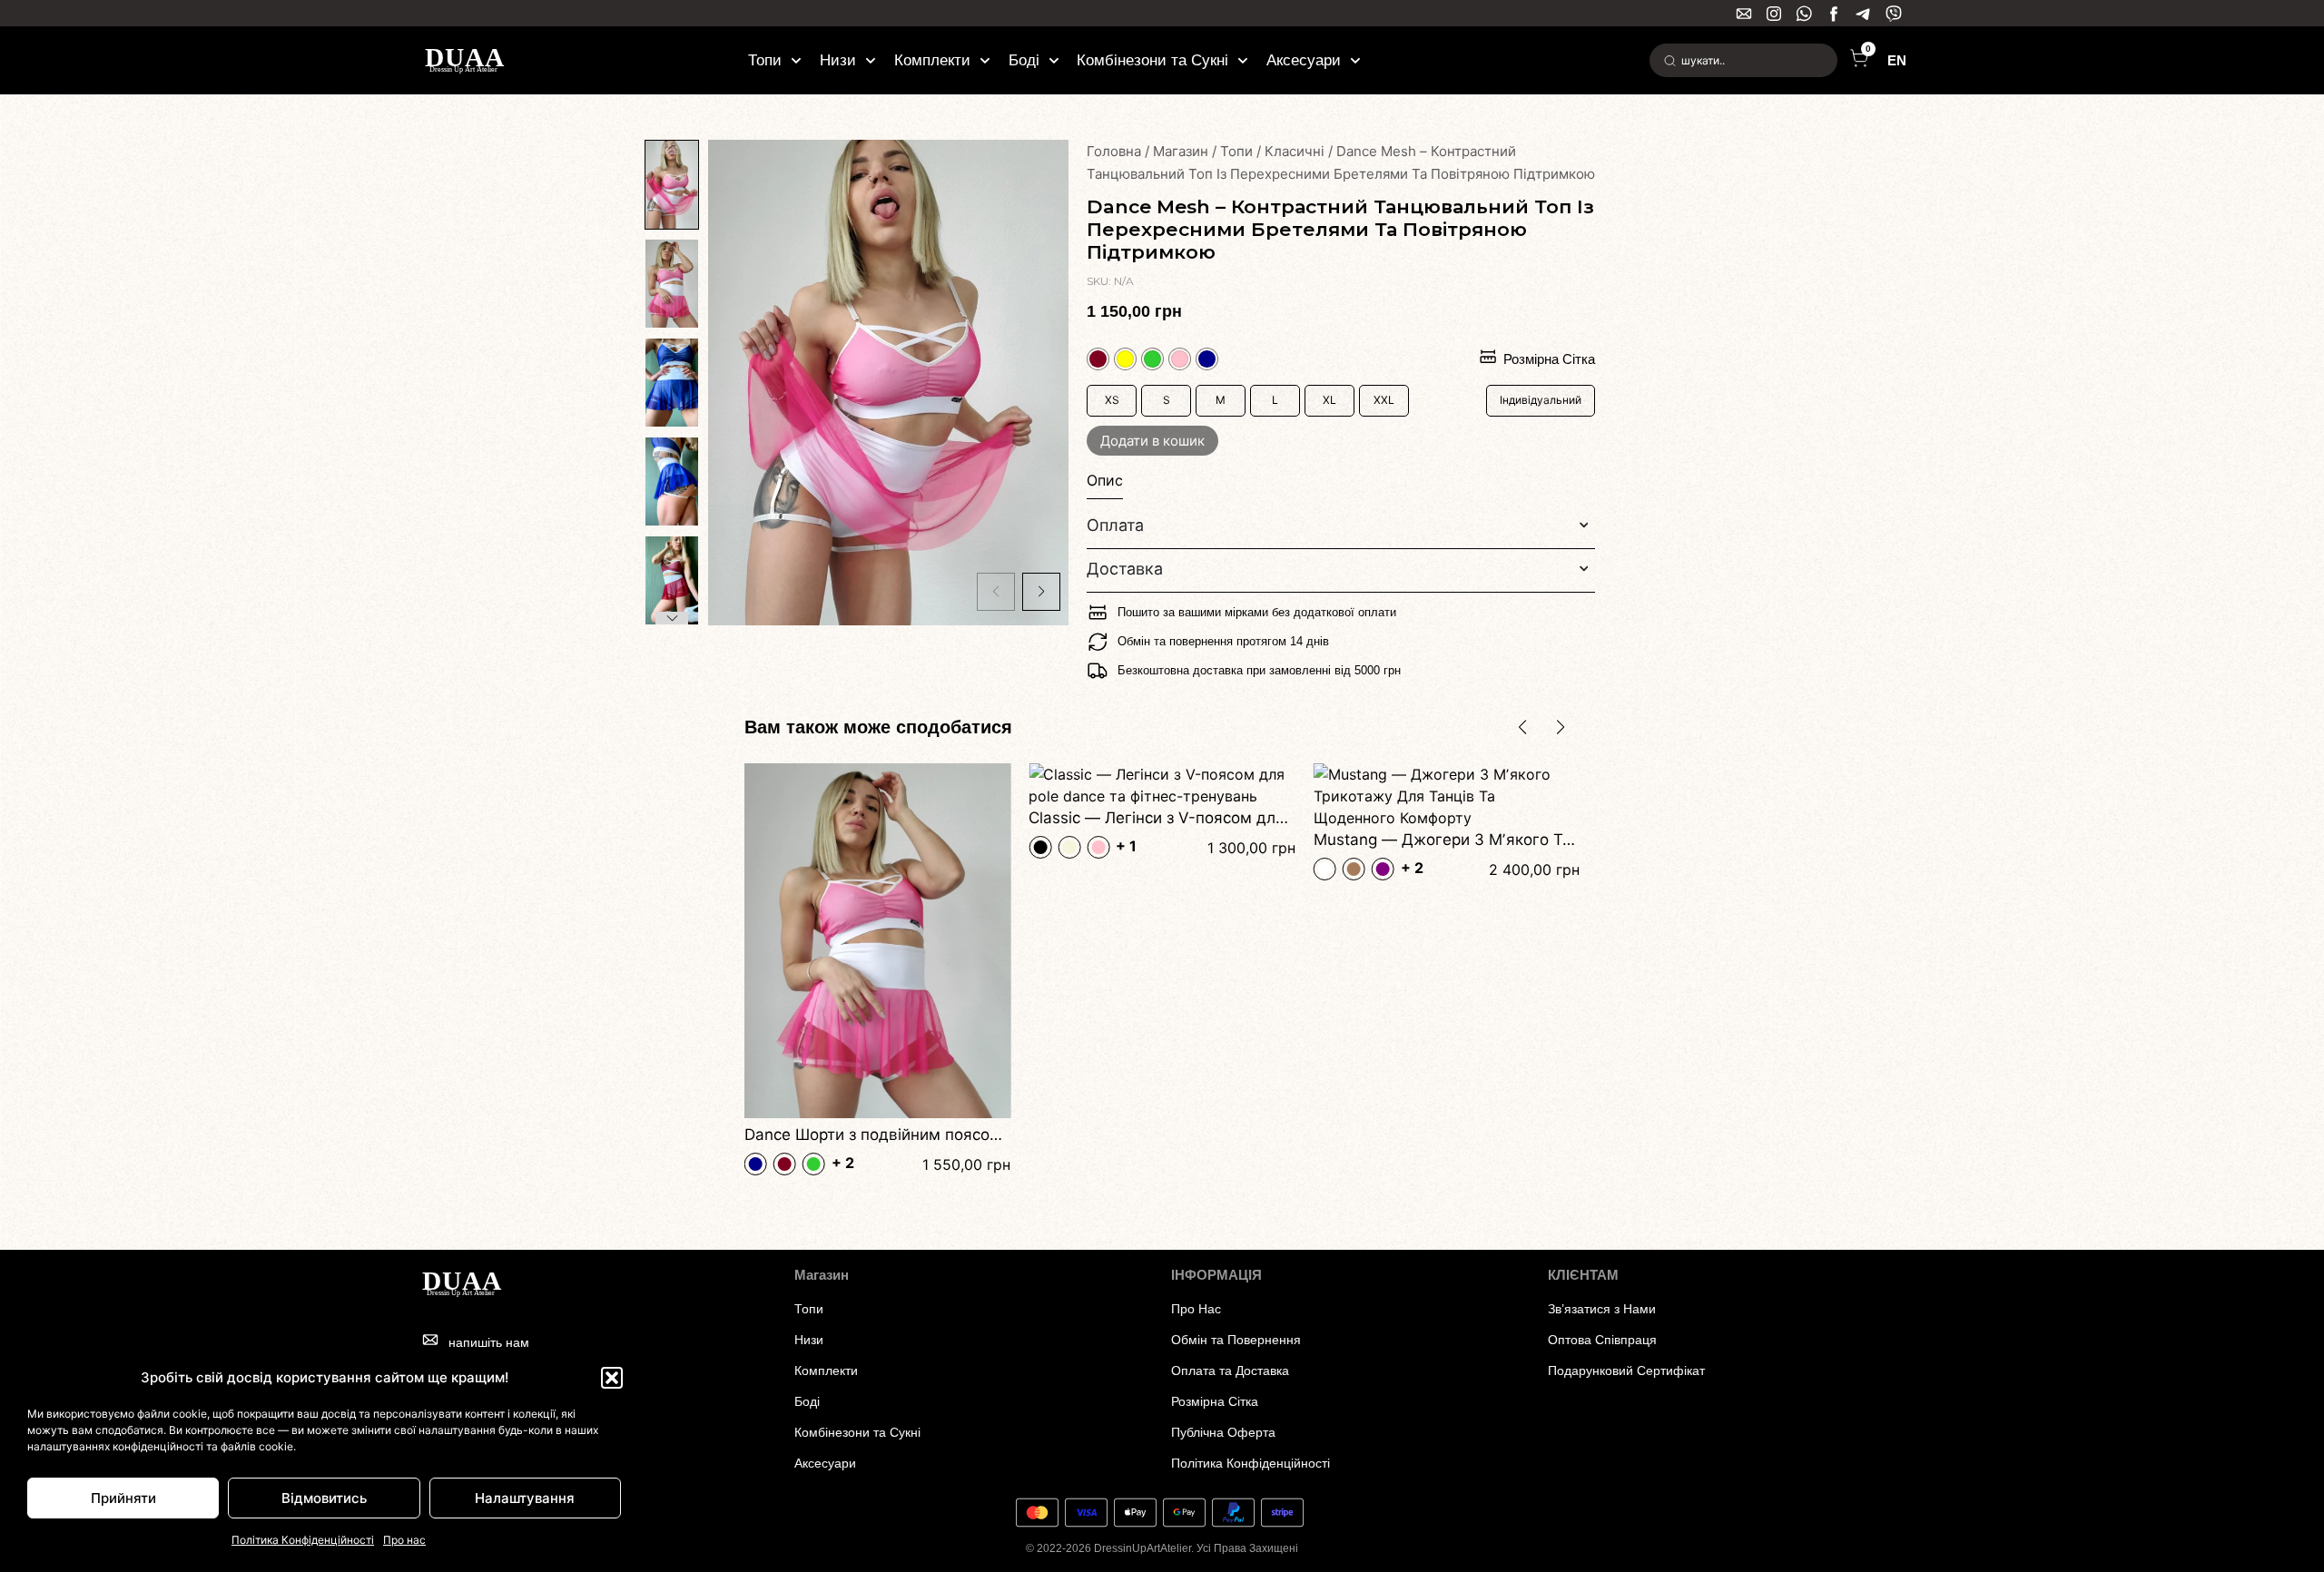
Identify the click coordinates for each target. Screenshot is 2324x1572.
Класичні (1295, 151)
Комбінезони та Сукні (1152, 60)
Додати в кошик (1152, 441)
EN (1897, 60)
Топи (765, 60)
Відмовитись (324, 1498)
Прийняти (123, 1498)
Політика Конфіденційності (303, 1540)
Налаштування (525, 1498)
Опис (1105, 480)
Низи (838, 60)
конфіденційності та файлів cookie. (204, 1446)
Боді (1024, 60)
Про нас (404, 1540)
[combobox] (1743, 60)
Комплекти (932, 60)
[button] (612, 1378)
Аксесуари (1304, 60)
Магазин (1181, 151)
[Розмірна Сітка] (1488, 357)
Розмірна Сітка (1549, 359)
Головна (1114, 151)
